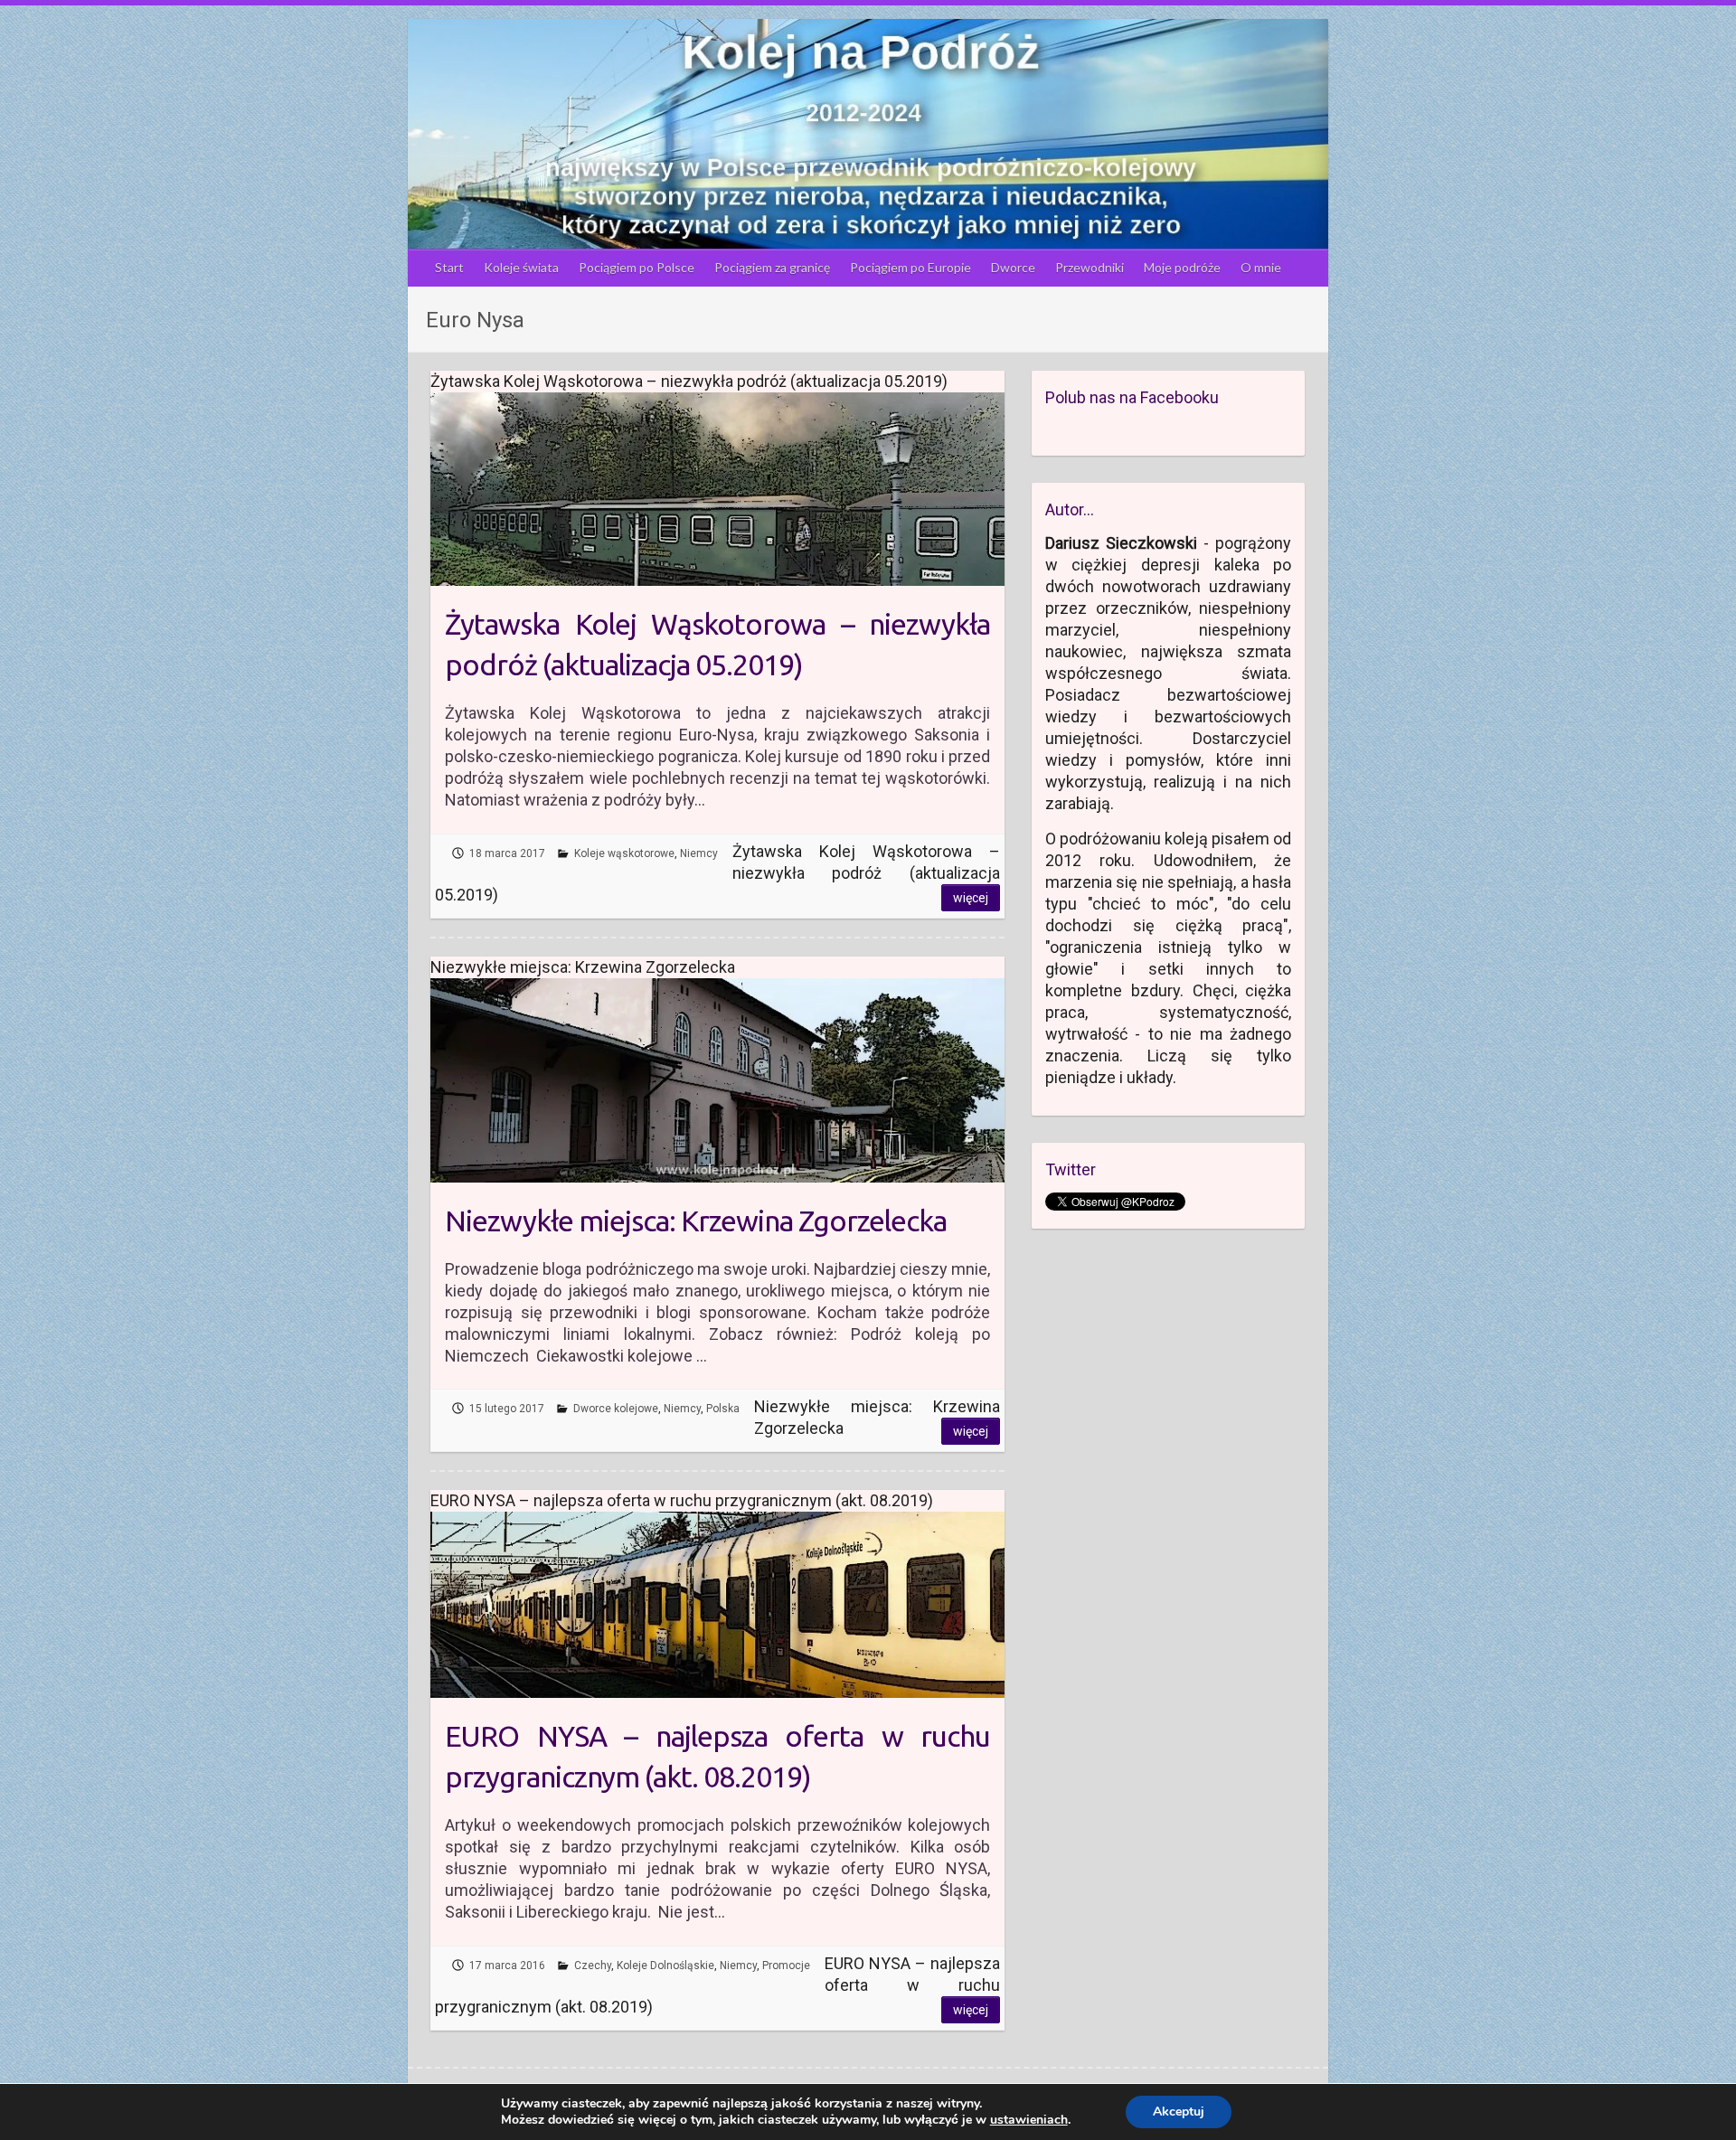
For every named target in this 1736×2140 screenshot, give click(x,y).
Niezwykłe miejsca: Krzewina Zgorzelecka (696, 1221)
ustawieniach (1029, 2120)
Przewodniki (1090, 267)
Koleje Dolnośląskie (665, 1966)
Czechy (593, 1966)
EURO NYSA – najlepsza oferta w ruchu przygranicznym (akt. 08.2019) (717, 1756)
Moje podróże (1182, 267)
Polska (723, 1409)
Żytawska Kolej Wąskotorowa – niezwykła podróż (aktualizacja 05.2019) (717, 644)
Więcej (971, 898)
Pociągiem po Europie (910, 267)
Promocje (786, 1966)
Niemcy (699, 853)
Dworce (1013, 267)
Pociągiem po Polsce (637, 267)
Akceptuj (1179, 2112)
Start (449, 267)
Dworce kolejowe (616, 1409)
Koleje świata (521, 267)
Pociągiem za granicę (772, 267)
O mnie (1261, 267)
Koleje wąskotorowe (624, 853)
